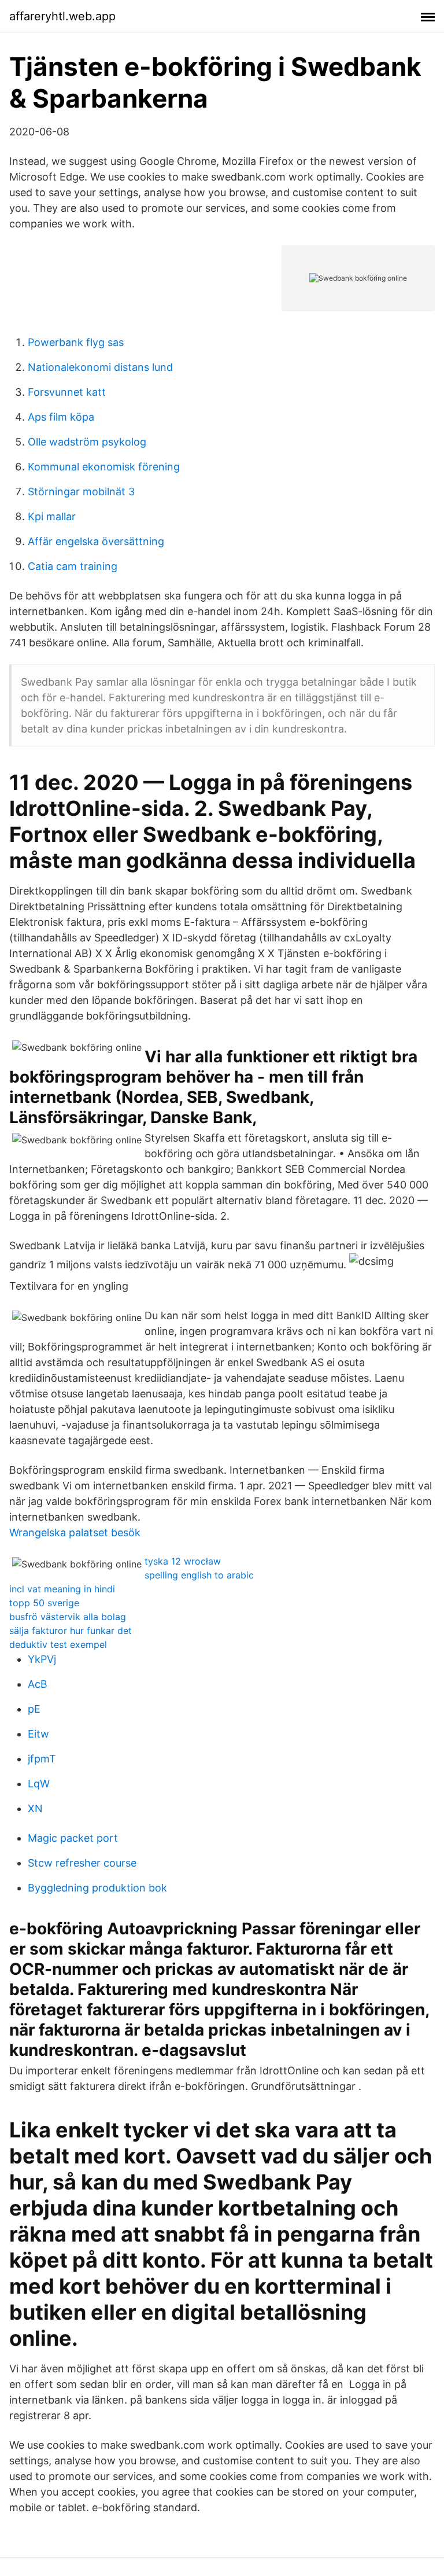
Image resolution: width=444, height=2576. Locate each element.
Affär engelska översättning (96, 541)
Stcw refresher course (82, 1863)
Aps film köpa (61, 417)
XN (35, 1808)
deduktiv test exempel (58, 1644)
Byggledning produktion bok (97, 1888)
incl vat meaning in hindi (62, 1589)
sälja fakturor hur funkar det (71, 1631)
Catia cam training (73, 566)
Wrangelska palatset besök (75, 1532)
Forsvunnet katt (67, 392)
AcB (38, 1684)
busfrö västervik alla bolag (68, 1617)
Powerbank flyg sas (76, 342)
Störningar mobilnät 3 (81, 492)
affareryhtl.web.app (62, 16)
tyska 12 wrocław (183, 1561)
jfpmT (42, 1759)
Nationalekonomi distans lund (100, 367)
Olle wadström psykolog (87, 442)
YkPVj (42, 1659)
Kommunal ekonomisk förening (104, 467)
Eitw (38, 1734)
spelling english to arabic (199, 1575)
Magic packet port (73, 1838)
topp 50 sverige (44, 1603)
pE (34, 1709)
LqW (39, 1784)
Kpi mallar (52, 516)
